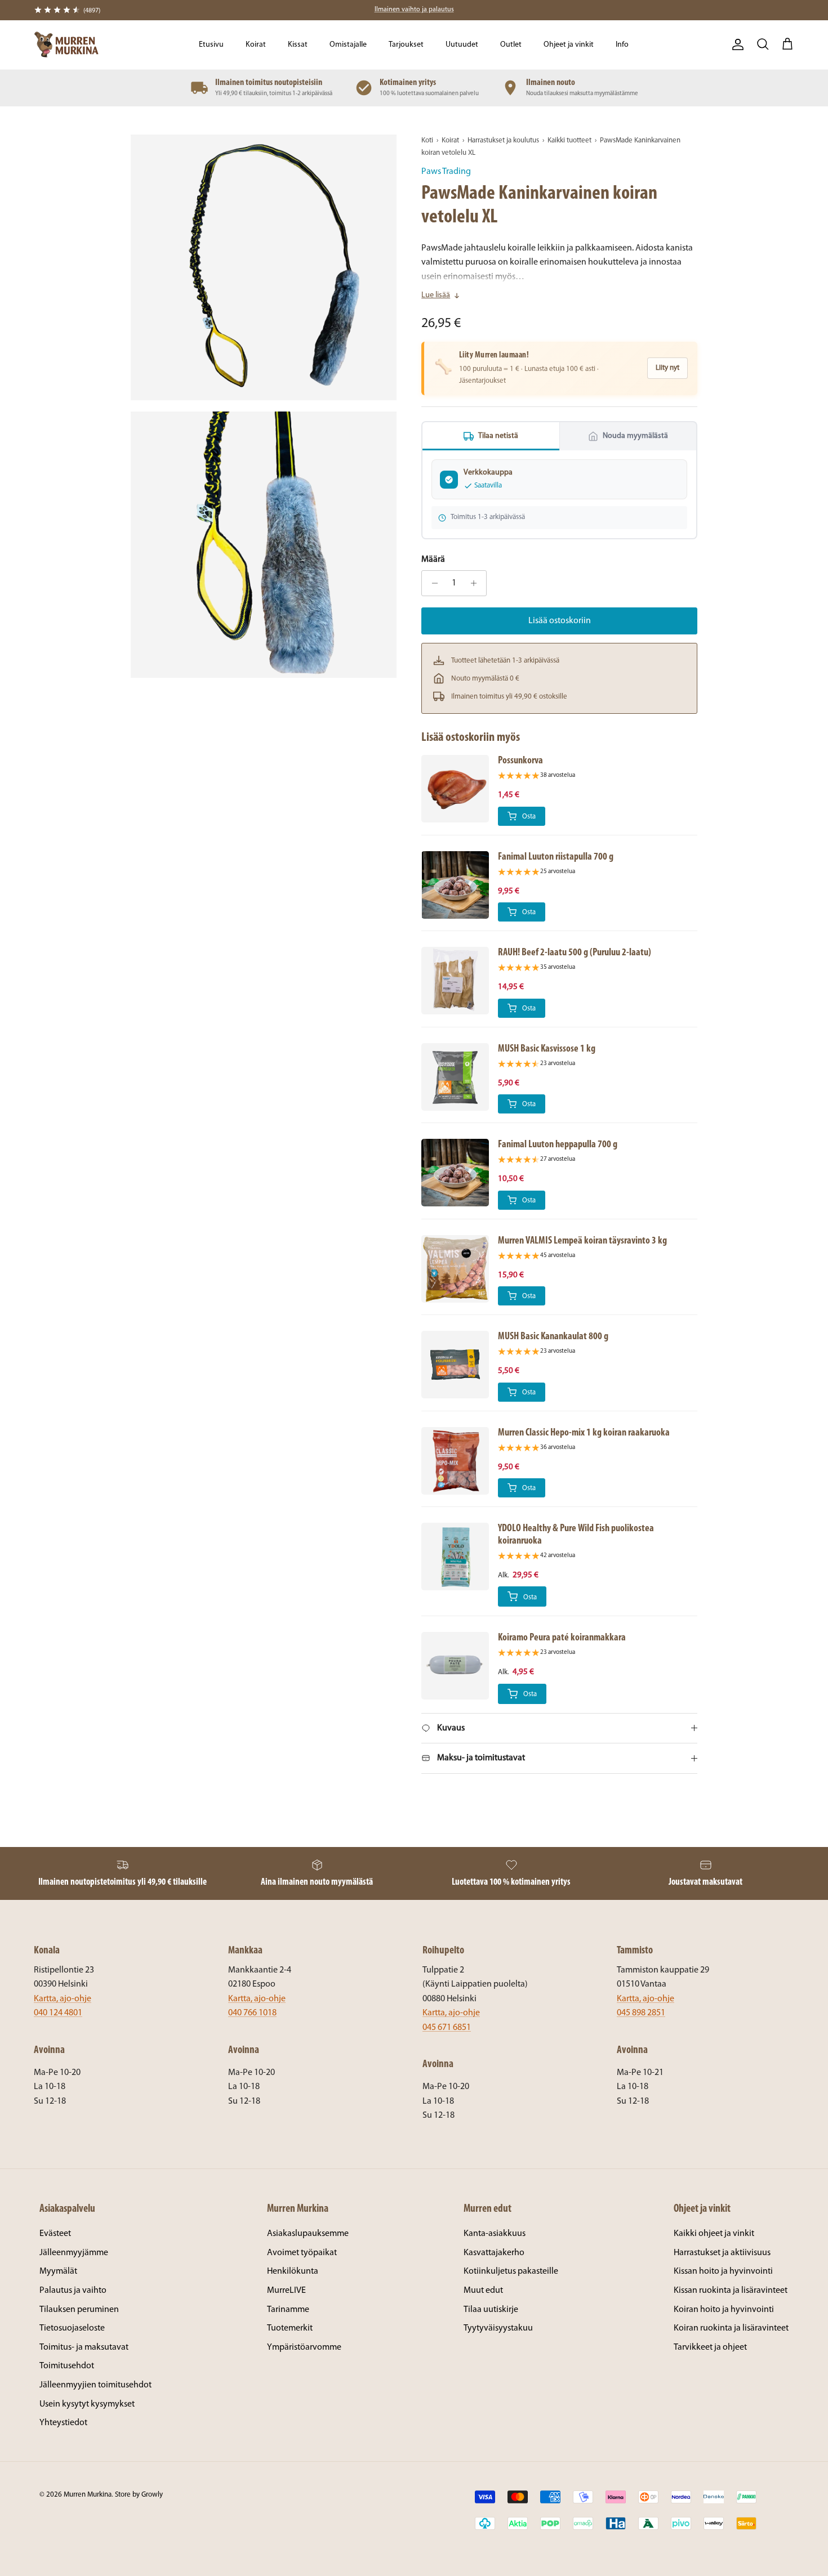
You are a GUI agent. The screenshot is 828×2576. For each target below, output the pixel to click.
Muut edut (483, 2291)
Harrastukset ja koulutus (503, 140)
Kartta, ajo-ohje (63, 1999)
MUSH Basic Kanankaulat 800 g (553, 1337)
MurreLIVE (286, 2291)
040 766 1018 (252, 2013)
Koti (427, 140)
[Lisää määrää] (476, 583)
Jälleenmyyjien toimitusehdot (95, 2385)
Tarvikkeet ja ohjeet (710, 2347)
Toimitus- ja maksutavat (84, 2347)
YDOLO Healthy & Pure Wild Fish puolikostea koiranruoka (576, 1535)
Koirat (256, 45)
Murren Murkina (88, 2495)
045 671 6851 (447, 2028)
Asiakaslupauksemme (308, 2234)
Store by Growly (139, 2495)
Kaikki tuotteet (569, 140)
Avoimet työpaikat (302, 2253)
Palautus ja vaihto (73, 2291)
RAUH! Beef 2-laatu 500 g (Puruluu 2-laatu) (575, 953)
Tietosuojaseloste (72, 2328)
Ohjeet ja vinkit (569, 45)
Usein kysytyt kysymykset (87, 2404)
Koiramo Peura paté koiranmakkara (562, 1638)
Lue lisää (436, 295)
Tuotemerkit (290, 2328)
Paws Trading (446, 172)
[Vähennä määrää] (432, 583)
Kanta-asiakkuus (495, 2234)
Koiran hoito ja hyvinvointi (724, 2310)
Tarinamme (288, 2310)
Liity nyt (667, 368)
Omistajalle (348, 45)
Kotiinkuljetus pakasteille (511, 2271)
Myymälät (58, 2271)
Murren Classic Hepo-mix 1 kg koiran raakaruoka (584, 1433)
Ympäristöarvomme (304, 2347)
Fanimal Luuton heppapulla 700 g (558, 1145)
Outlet (511, 45)
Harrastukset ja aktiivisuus (722, 2253)
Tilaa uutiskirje (491, 2310)
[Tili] (736, 44)
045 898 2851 (641, 2013)
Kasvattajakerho (494, 2253)
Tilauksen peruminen (79, 2310)
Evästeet (55, 2234)
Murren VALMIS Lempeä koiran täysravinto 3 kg (582, 1241)
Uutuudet (462, 45)
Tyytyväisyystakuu (498, 2328)
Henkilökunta (293, 2271)
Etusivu (211, 45)
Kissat (298, 45)
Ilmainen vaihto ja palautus (414, 10)
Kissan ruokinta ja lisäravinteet (731, 2291)
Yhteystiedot (63, 2423)
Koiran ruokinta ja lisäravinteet (731, 2328)
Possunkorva (520, 761)
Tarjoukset (406, 45)
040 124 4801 (58, 2013)
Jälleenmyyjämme (74, 2253)
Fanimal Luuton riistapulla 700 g (556, 857)
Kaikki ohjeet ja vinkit (714, 2234)
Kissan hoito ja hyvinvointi (723, 2271)
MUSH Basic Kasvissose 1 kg (547, 1049)
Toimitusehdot (67, 2366)
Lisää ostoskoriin (560, 621)
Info (622, 45)
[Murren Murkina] (66, 45)
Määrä (433, 560)
